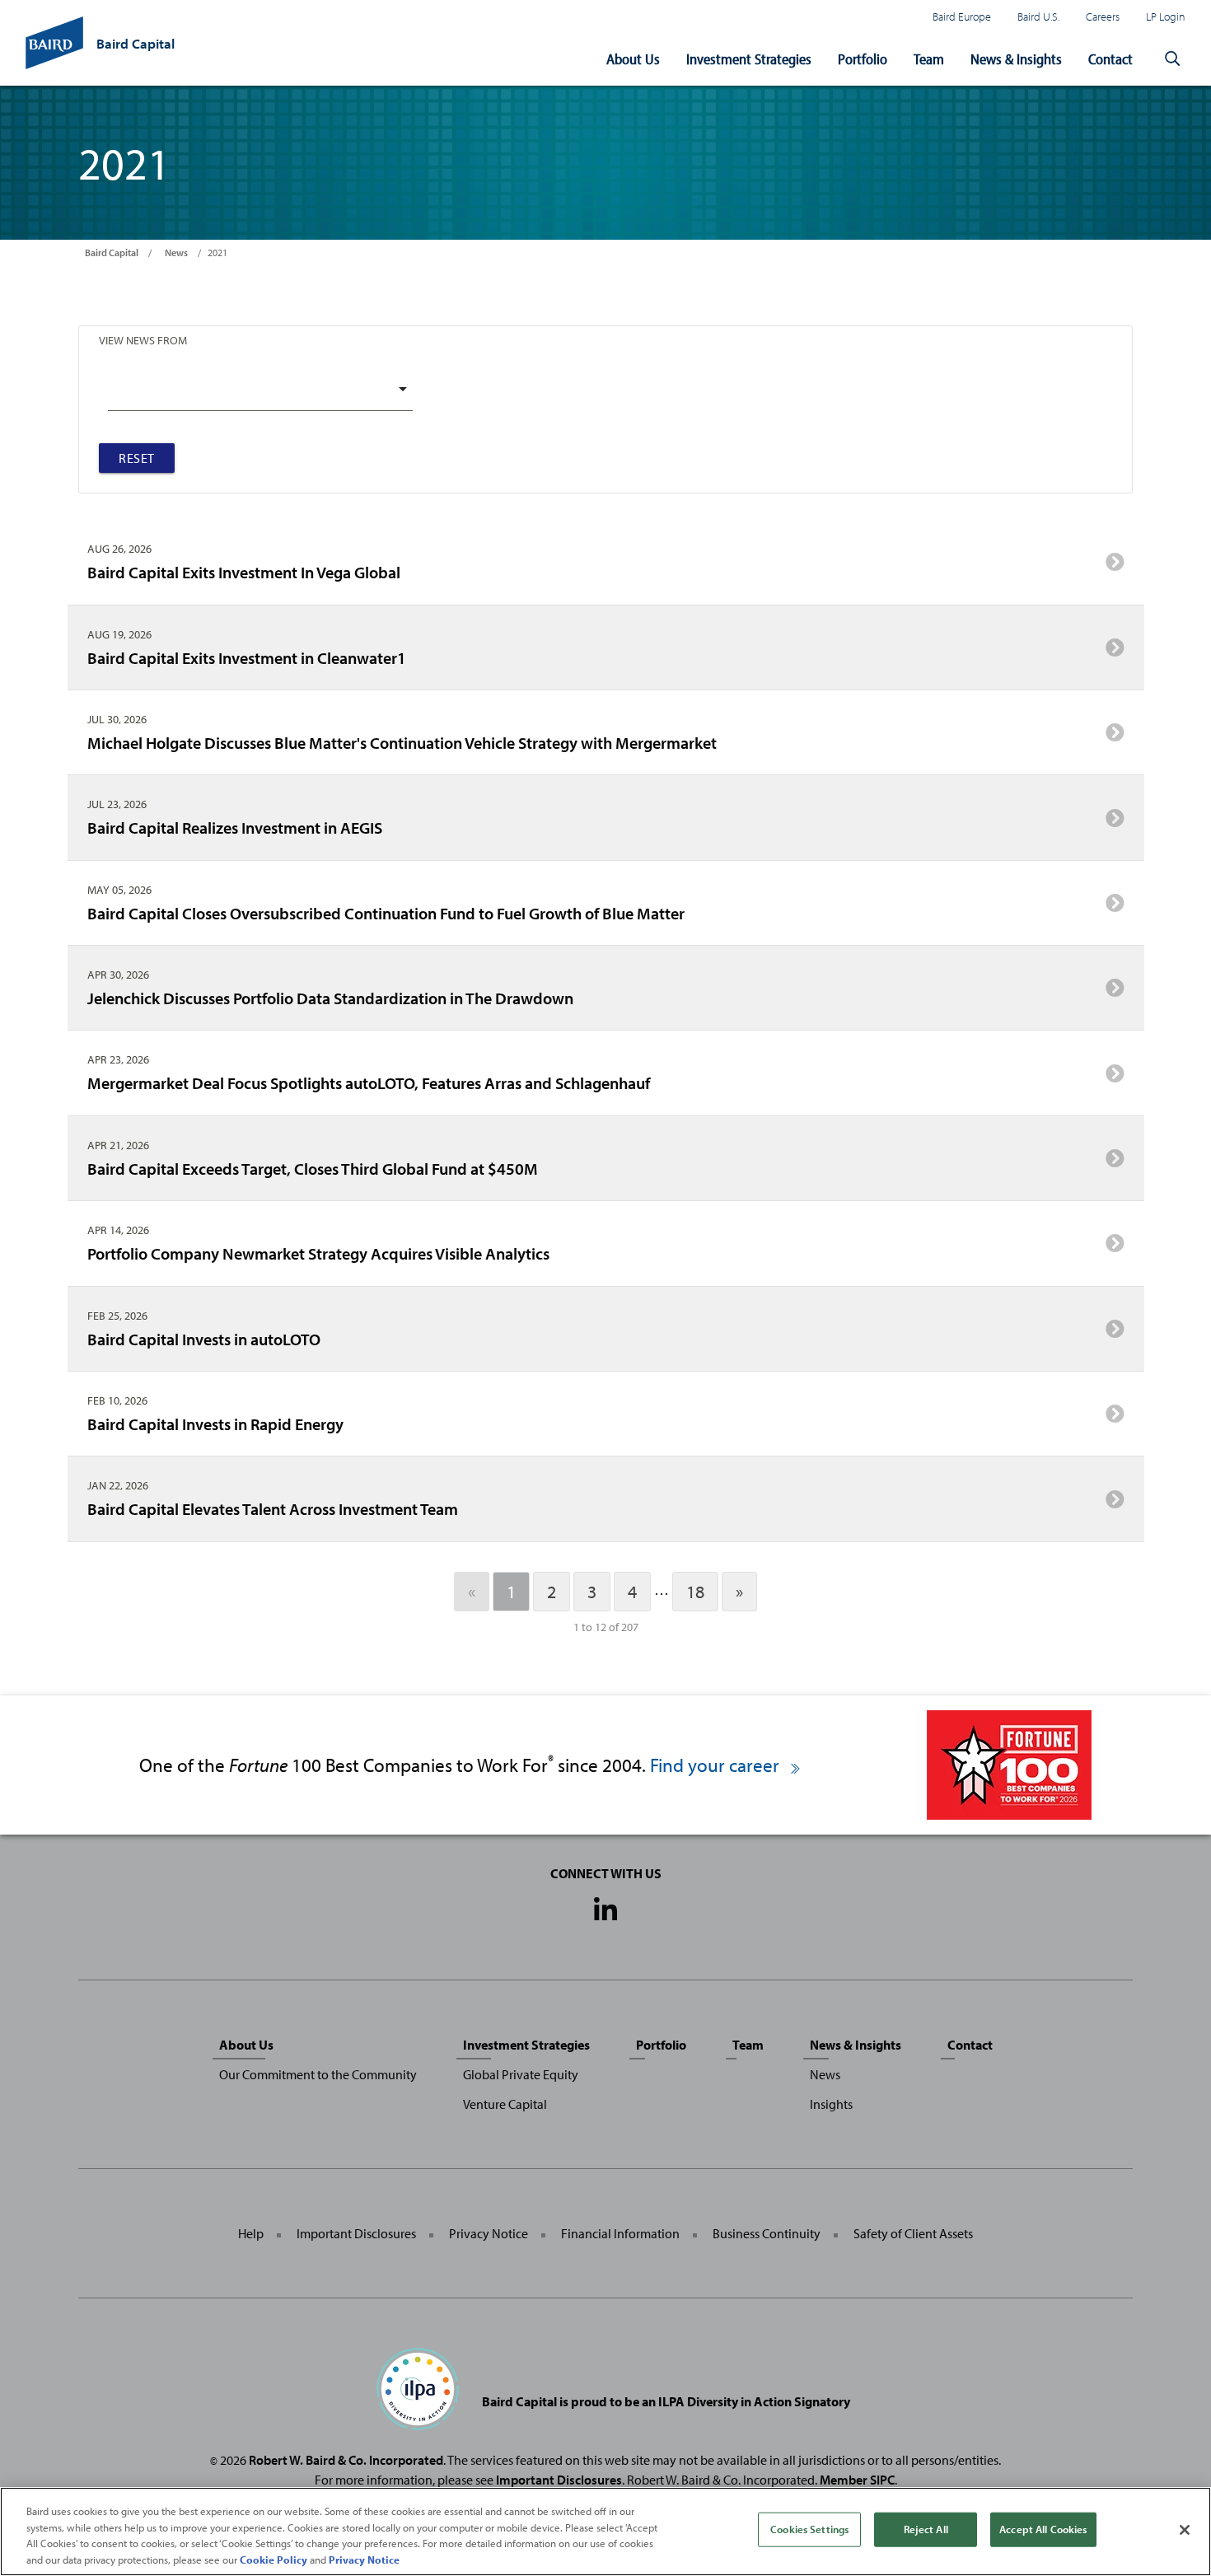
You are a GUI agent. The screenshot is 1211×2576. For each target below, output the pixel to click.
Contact (1110, 59)
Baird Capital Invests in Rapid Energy (215, 1424)
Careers (1103, 16)
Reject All (926, 2529)
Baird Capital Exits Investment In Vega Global (244, 572)
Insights (831, 2104)
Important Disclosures (356, 2233)
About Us (633, 59)
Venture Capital (505, 2104)
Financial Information (620, 2233)
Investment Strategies (749, 59)
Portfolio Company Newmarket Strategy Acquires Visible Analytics (318, 1253)
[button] (1172, 59)
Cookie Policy (274, 2559)
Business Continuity (767, 2233)
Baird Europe (962, 16)
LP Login (1166, 16)
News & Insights (1016, 59)
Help (251, 2233)
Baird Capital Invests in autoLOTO (204, 1339)
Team (929, 59)
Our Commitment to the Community (318, 2074)
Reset (137, 458)
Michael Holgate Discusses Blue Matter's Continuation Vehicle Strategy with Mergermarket (402, 742)
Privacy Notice (489, 2233)
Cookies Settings (809, 2529)
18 (695, 1592)
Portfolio (863, 59)
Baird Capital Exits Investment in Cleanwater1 (247, 657)
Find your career (717, 1765)
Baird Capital (112, 252)
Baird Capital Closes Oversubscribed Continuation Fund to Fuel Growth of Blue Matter (386, 913)
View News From (143, 340)
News (176, 252)
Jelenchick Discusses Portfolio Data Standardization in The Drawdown (330, 998)
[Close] (1185, 2530)
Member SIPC (857, 2480)
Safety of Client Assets (913, 2233)
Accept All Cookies (1043, 2529)
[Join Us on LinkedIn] (605, 1910)
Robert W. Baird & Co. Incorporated (346, 2460)
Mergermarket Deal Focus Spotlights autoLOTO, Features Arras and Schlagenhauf (369, 1082)
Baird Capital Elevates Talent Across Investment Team (273, 1508)
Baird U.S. (1038, 16)
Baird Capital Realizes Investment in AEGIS (235, 827)
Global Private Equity (521, 2074)
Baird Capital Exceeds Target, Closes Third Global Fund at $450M (313, 1168)
